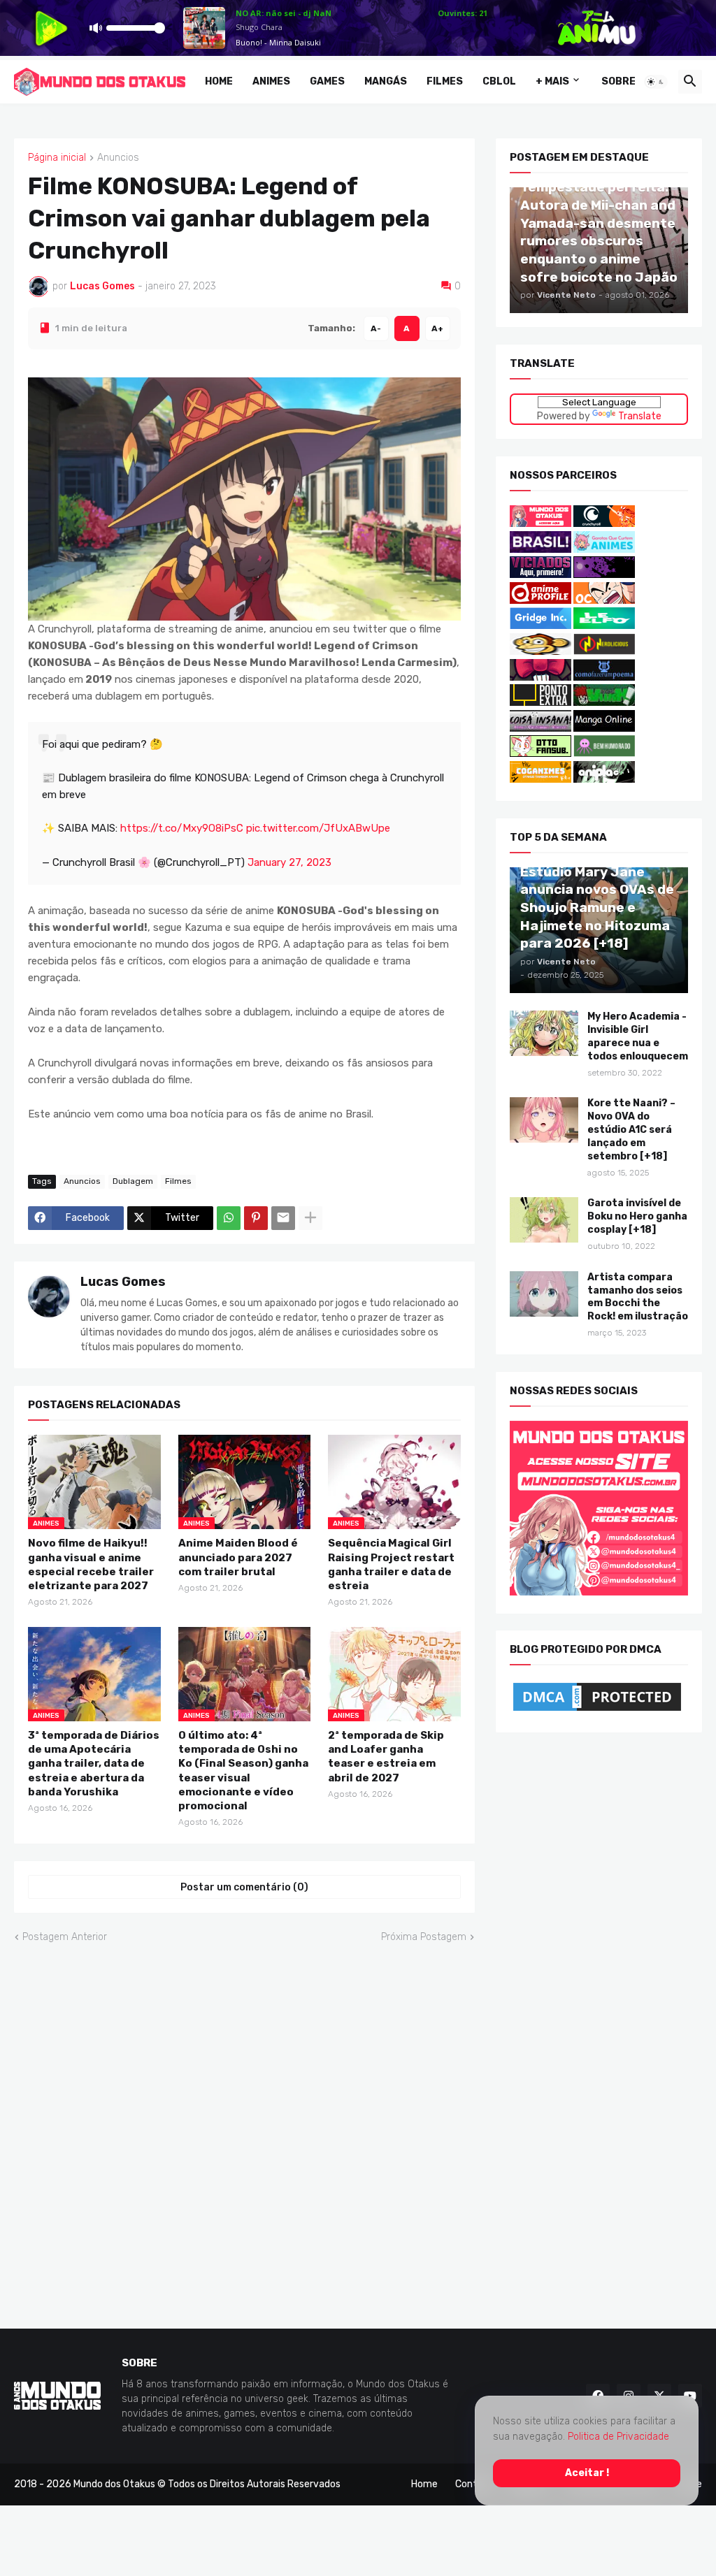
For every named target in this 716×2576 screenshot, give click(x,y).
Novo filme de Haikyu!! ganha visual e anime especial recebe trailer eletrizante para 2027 (91, 1564)
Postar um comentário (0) (244, 1887)
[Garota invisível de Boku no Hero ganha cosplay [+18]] (544, 1220)
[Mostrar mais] (310, 1217)
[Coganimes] (540, 780)
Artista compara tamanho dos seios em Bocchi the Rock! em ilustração (638, 1296)
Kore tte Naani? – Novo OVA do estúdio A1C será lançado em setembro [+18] (631, 1130)
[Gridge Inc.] (542, 626)
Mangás (386, 81)
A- (376, 328)
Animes (271, 81)
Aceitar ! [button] (587, 2472)
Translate (639, 415)
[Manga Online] (604, 729)
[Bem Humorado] (604, 754)
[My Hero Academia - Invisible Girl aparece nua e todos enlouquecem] (544, 1033)
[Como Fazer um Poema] (604, 677)
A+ (437, 328)
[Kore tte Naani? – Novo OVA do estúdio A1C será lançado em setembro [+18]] (544, 1120)
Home (219, 81)
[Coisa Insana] (540, 729)
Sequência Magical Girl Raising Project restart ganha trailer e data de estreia (391, 1564)
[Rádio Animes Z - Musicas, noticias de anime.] (604, 575)
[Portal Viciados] (540, 575)
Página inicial (57, 158)
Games (327, 81)
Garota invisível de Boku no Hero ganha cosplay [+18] (637, 1216)
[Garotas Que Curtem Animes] (604, 549)
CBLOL (499, 81)
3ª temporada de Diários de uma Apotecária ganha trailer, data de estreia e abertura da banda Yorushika (94, 1764)
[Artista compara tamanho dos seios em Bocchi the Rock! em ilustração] (544, 1293)
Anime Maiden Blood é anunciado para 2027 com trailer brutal (238, 1557)
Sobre (618, 81)
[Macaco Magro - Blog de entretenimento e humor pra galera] (540, 652)
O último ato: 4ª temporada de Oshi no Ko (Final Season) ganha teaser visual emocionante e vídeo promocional (243, 1771)
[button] (656, 82)
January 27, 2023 (289, 862)
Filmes (445, 81)
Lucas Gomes (123, 1281)
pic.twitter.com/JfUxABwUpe (318, 827)
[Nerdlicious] (604, 652)
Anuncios (118, 158)
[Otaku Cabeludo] (604, 601)
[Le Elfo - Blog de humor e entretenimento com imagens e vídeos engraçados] (604, 626)
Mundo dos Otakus (114, 2484)
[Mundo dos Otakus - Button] (542, 524)
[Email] (283, 1217)
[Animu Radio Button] (540, 549)
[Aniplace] (604, 780)
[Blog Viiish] (604, 703)
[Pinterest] (256, 1217)
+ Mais (552, 81)
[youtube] (690, 2396)
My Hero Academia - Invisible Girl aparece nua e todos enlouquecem (638, 1036)
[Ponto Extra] (540, 703)
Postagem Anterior (65, 1937)
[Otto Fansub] (540, 754)
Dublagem (133, 1181)
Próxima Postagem (424, 1937)
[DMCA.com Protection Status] (597, 1711)
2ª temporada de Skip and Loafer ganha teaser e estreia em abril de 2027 (386, 1757)
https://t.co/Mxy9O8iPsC (182, 827)
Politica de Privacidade (618, 2437)
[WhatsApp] (229, 1217)
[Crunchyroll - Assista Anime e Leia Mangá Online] (604, 524)
